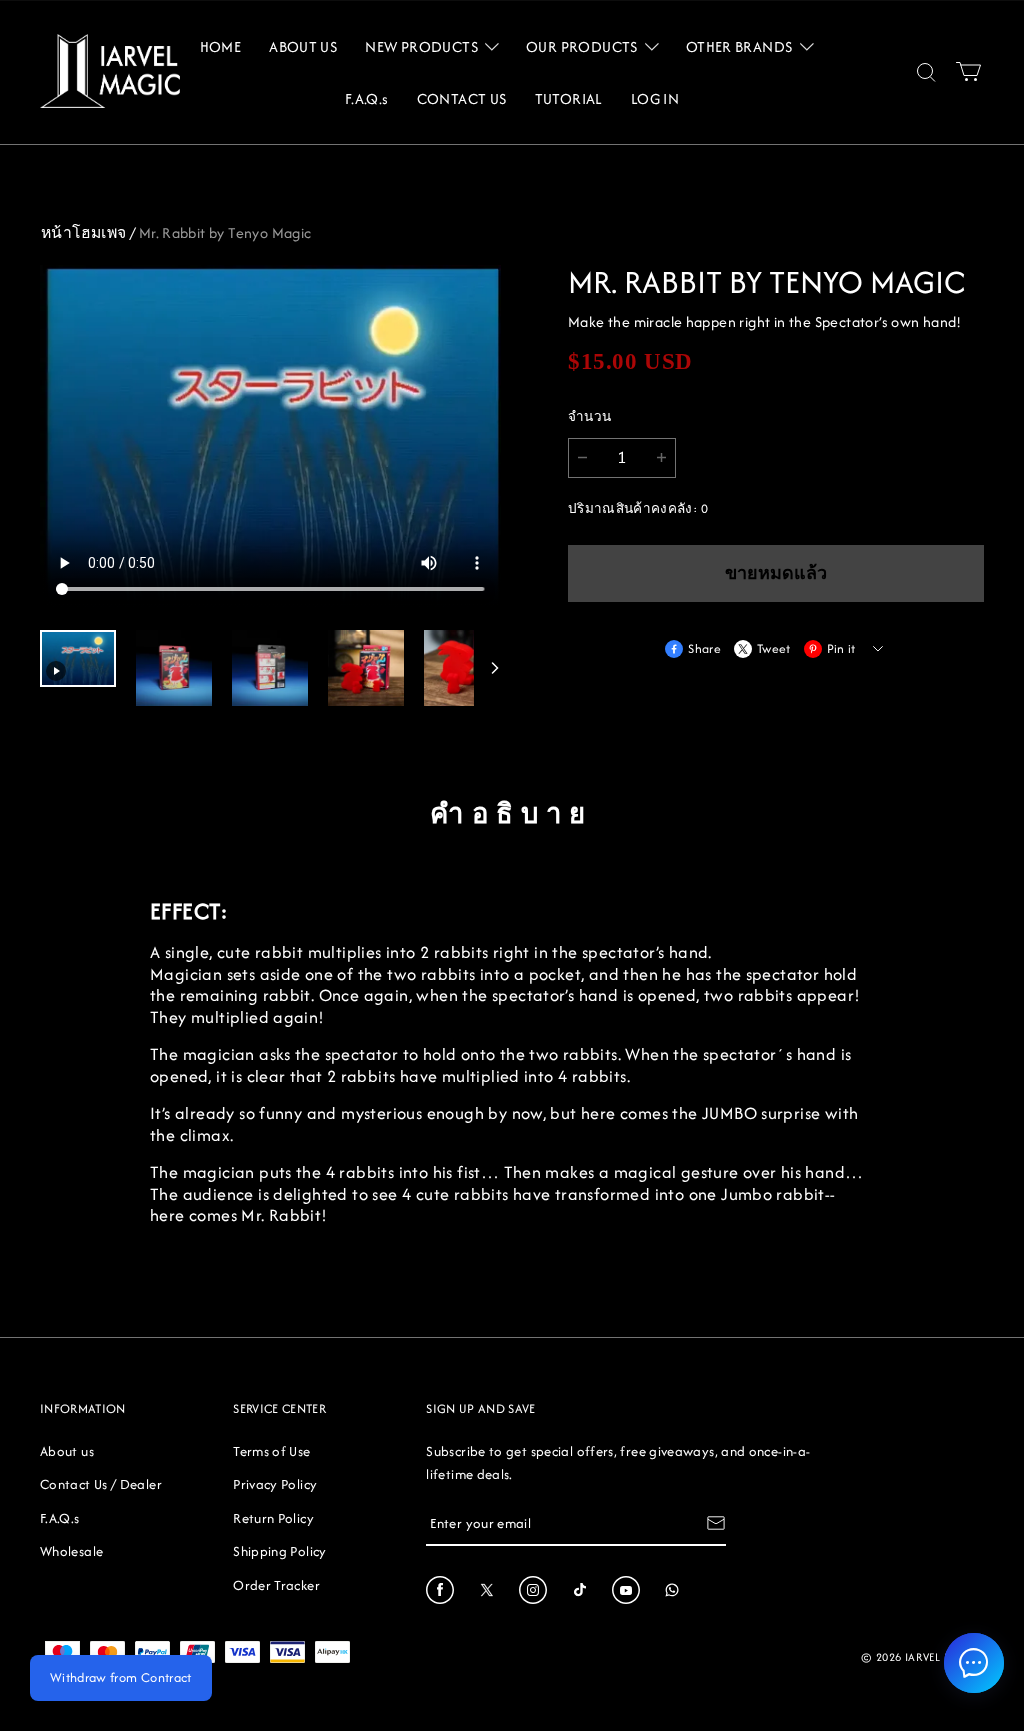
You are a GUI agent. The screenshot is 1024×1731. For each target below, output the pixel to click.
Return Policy (273, 1518)
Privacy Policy (275, 1484)
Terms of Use (271, 1451)
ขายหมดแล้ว (776, 573)
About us (67, 1451)
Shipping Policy (279, 1551)
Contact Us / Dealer (101, 1484)
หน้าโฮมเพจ (84, 232)
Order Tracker (276, 1585)
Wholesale (71, 1551)
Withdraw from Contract (121, 1677)
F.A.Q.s (60, 1518)
